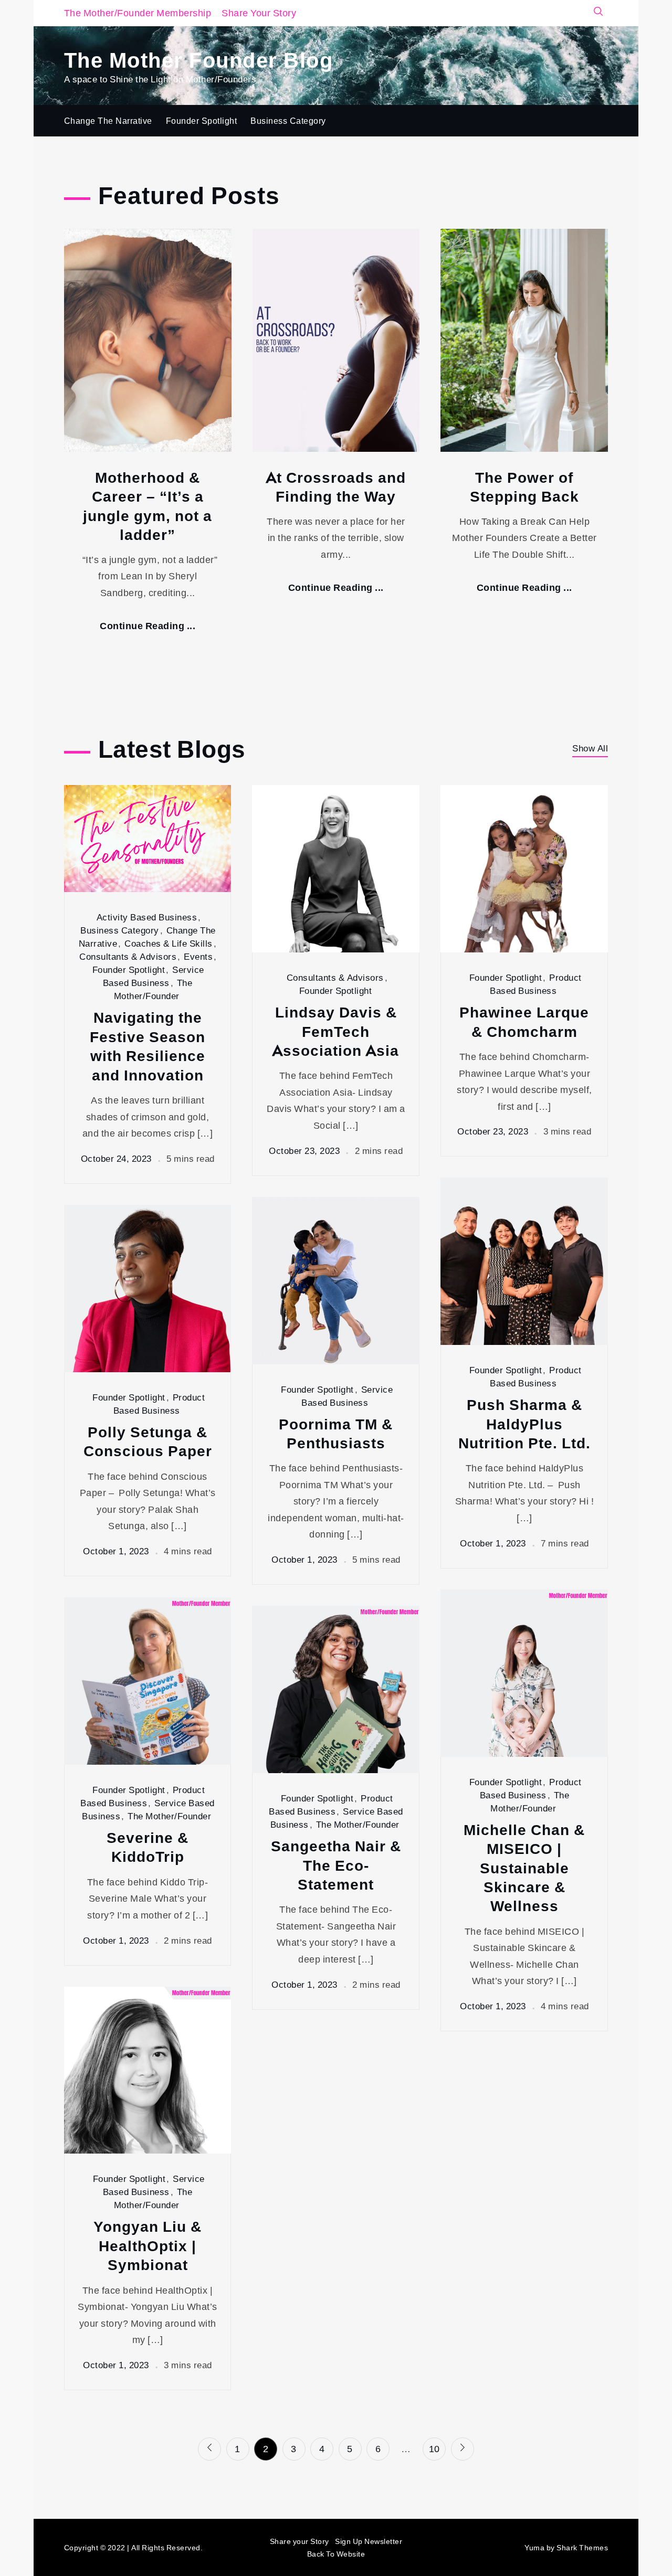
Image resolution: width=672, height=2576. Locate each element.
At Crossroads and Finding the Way (336, 487)
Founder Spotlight (202, 121)
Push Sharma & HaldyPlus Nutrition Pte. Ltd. (524, 1423)
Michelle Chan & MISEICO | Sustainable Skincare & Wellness (524, 1868)
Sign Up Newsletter (369, 2541)
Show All (590, 748)
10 (434, 2448)
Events (198, 956)
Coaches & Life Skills (169, 943)
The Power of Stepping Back (524, 487)
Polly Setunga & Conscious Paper (148, 1441)
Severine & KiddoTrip (148, 1847)
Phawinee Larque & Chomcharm (524, 1021)
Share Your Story (259, 13)
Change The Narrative (108, 121)
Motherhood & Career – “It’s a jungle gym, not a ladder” (148, 506)
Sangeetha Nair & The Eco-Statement (336, 1865)
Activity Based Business (147, 917)
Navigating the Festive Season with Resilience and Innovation (148, 1046)
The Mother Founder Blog (199, 59)
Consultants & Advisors (128, 956)
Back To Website (336, 2554)
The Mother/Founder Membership (138, 13)
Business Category (288, 121)
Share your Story (300, 2541)
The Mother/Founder (169, 1816)
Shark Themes (582, 2547)
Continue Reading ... (148, 626)
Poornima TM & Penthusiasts (336, 1433)
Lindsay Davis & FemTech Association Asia (336, 1031)
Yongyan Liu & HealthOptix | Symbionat (148, 2245)
